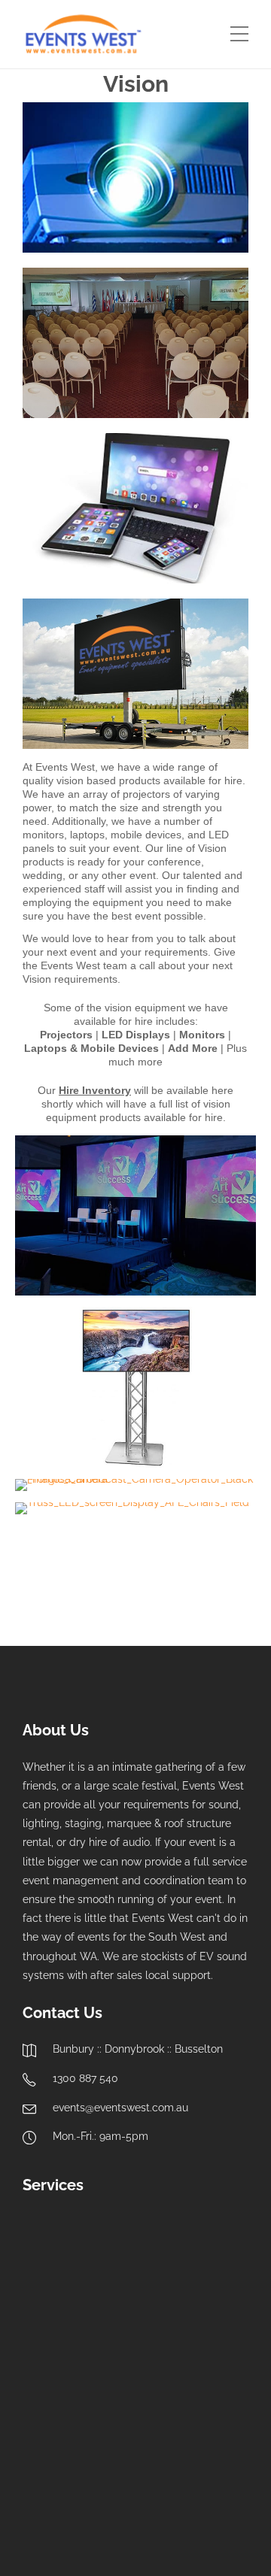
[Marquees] (205, 2245)
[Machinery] (55, 2470)
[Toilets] (130, 2470)
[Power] (130, 2395)
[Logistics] (205, 2470)
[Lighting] (130, 2245)
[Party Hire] (55, 2395)
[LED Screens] (130, 2320)
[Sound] (55, 2245)
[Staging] (55, 2320)
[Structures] (205, 2395)
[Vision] (205, 2320)
